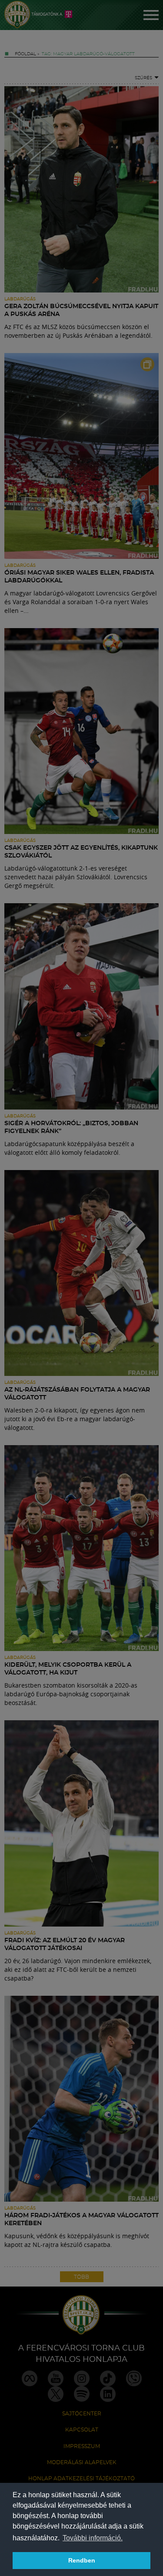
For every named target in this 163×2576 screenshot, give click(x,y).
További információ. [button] (93, 2538)
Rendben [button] (82, 2560)
